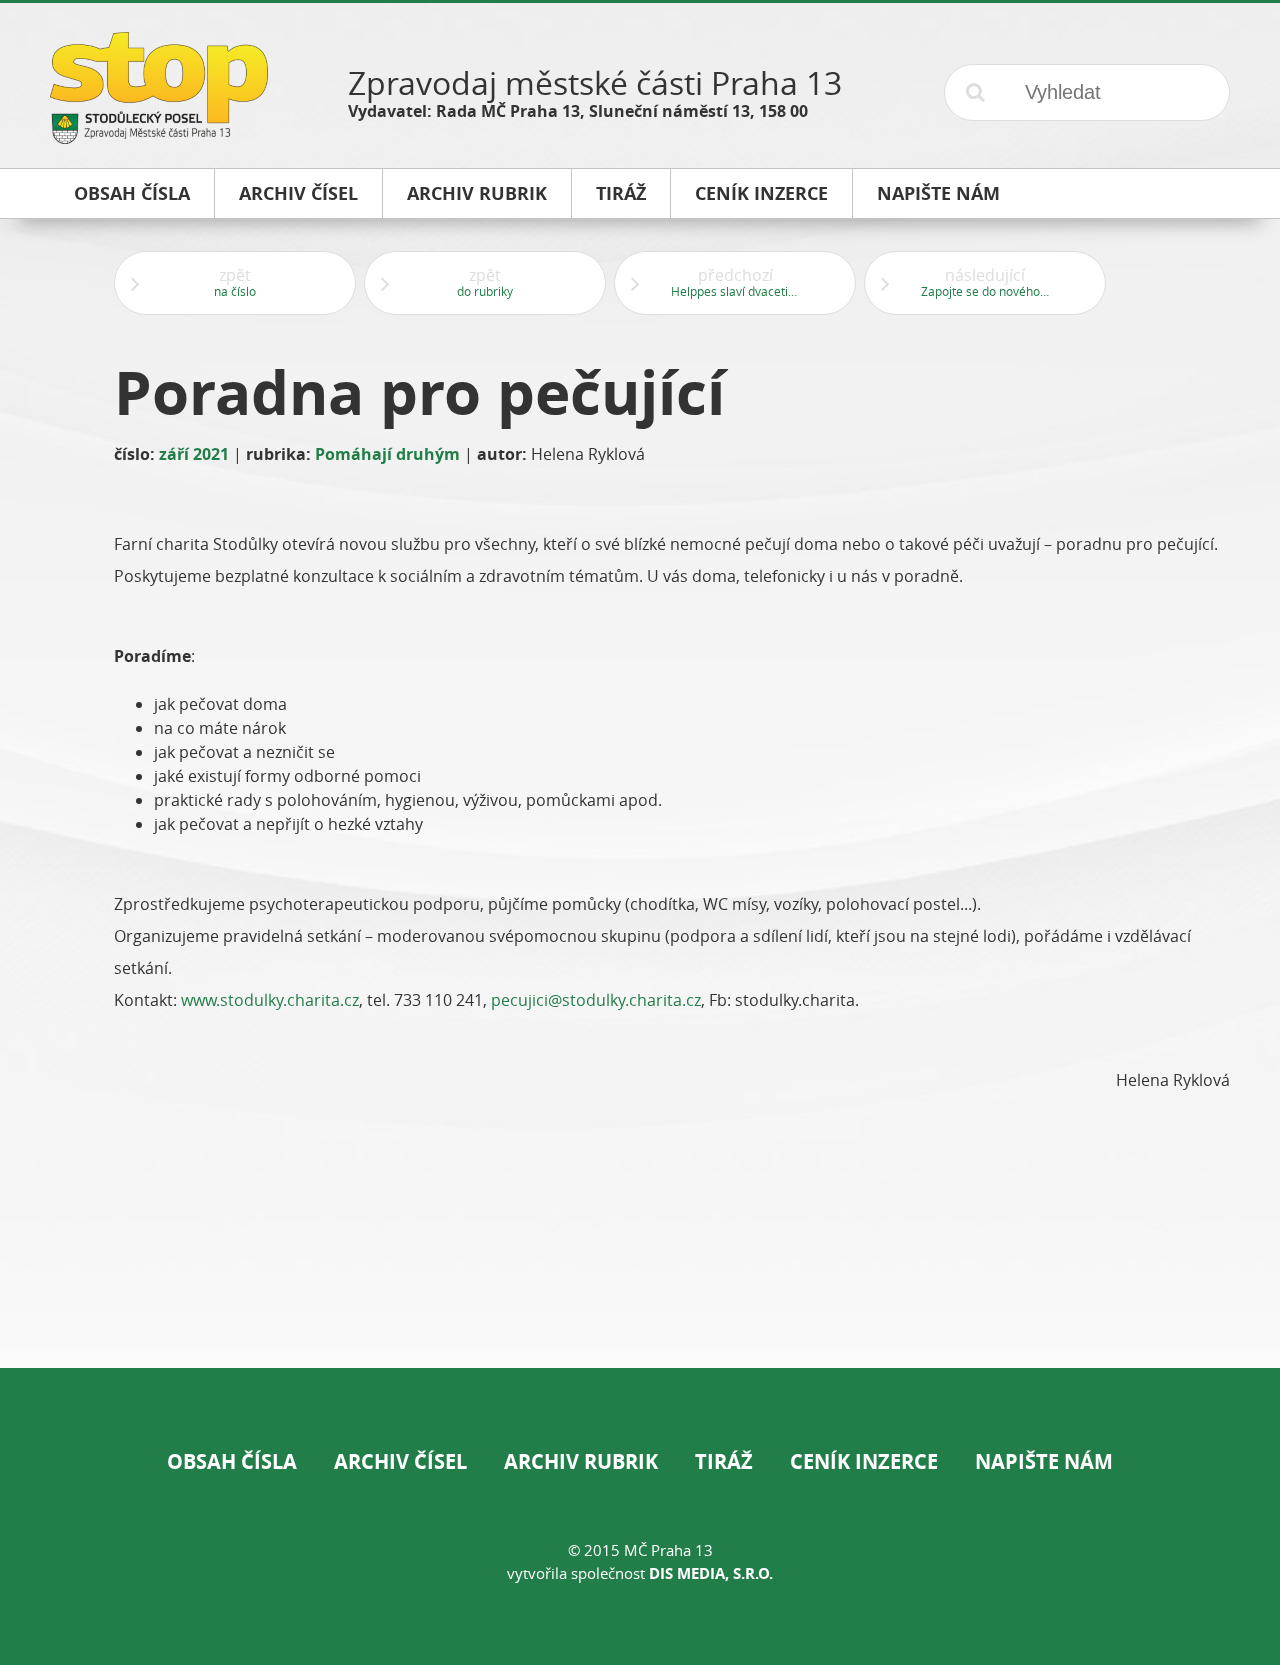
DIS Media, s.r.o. (711, 1573)
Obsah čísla (232, 1461)
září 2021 (194, 454)
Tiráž (724, 1461)
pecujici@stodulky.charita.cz (596, 1000)
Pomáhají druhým (387, 454)
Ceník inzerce (864, 1461)
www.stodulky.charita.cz (270, 1000)
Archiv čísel (400, 1461)
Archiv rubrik (581, 1461)
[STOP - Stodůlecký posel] (159, 136)
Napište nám (1044, 1461)
